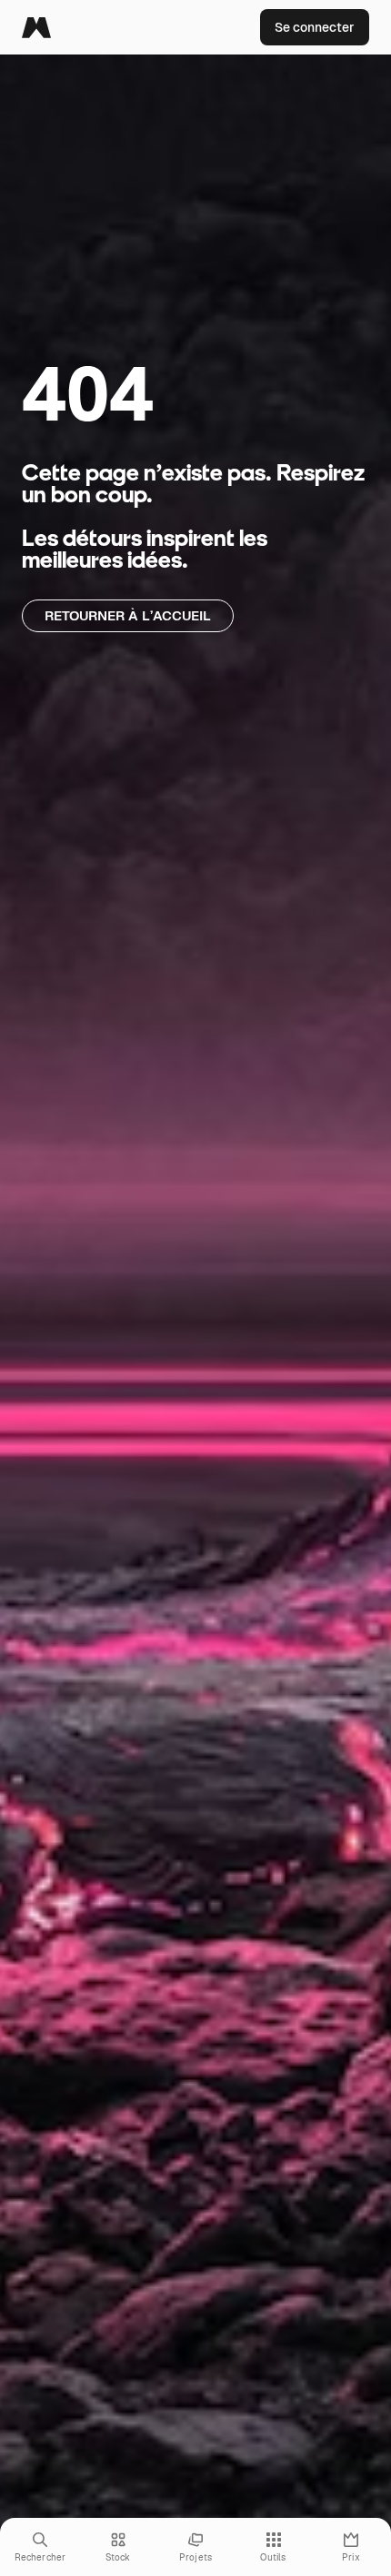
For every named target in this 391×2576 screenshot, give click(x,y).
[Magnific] (36, 27)
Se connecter (315, 27)
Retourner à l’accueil (128, 615)
